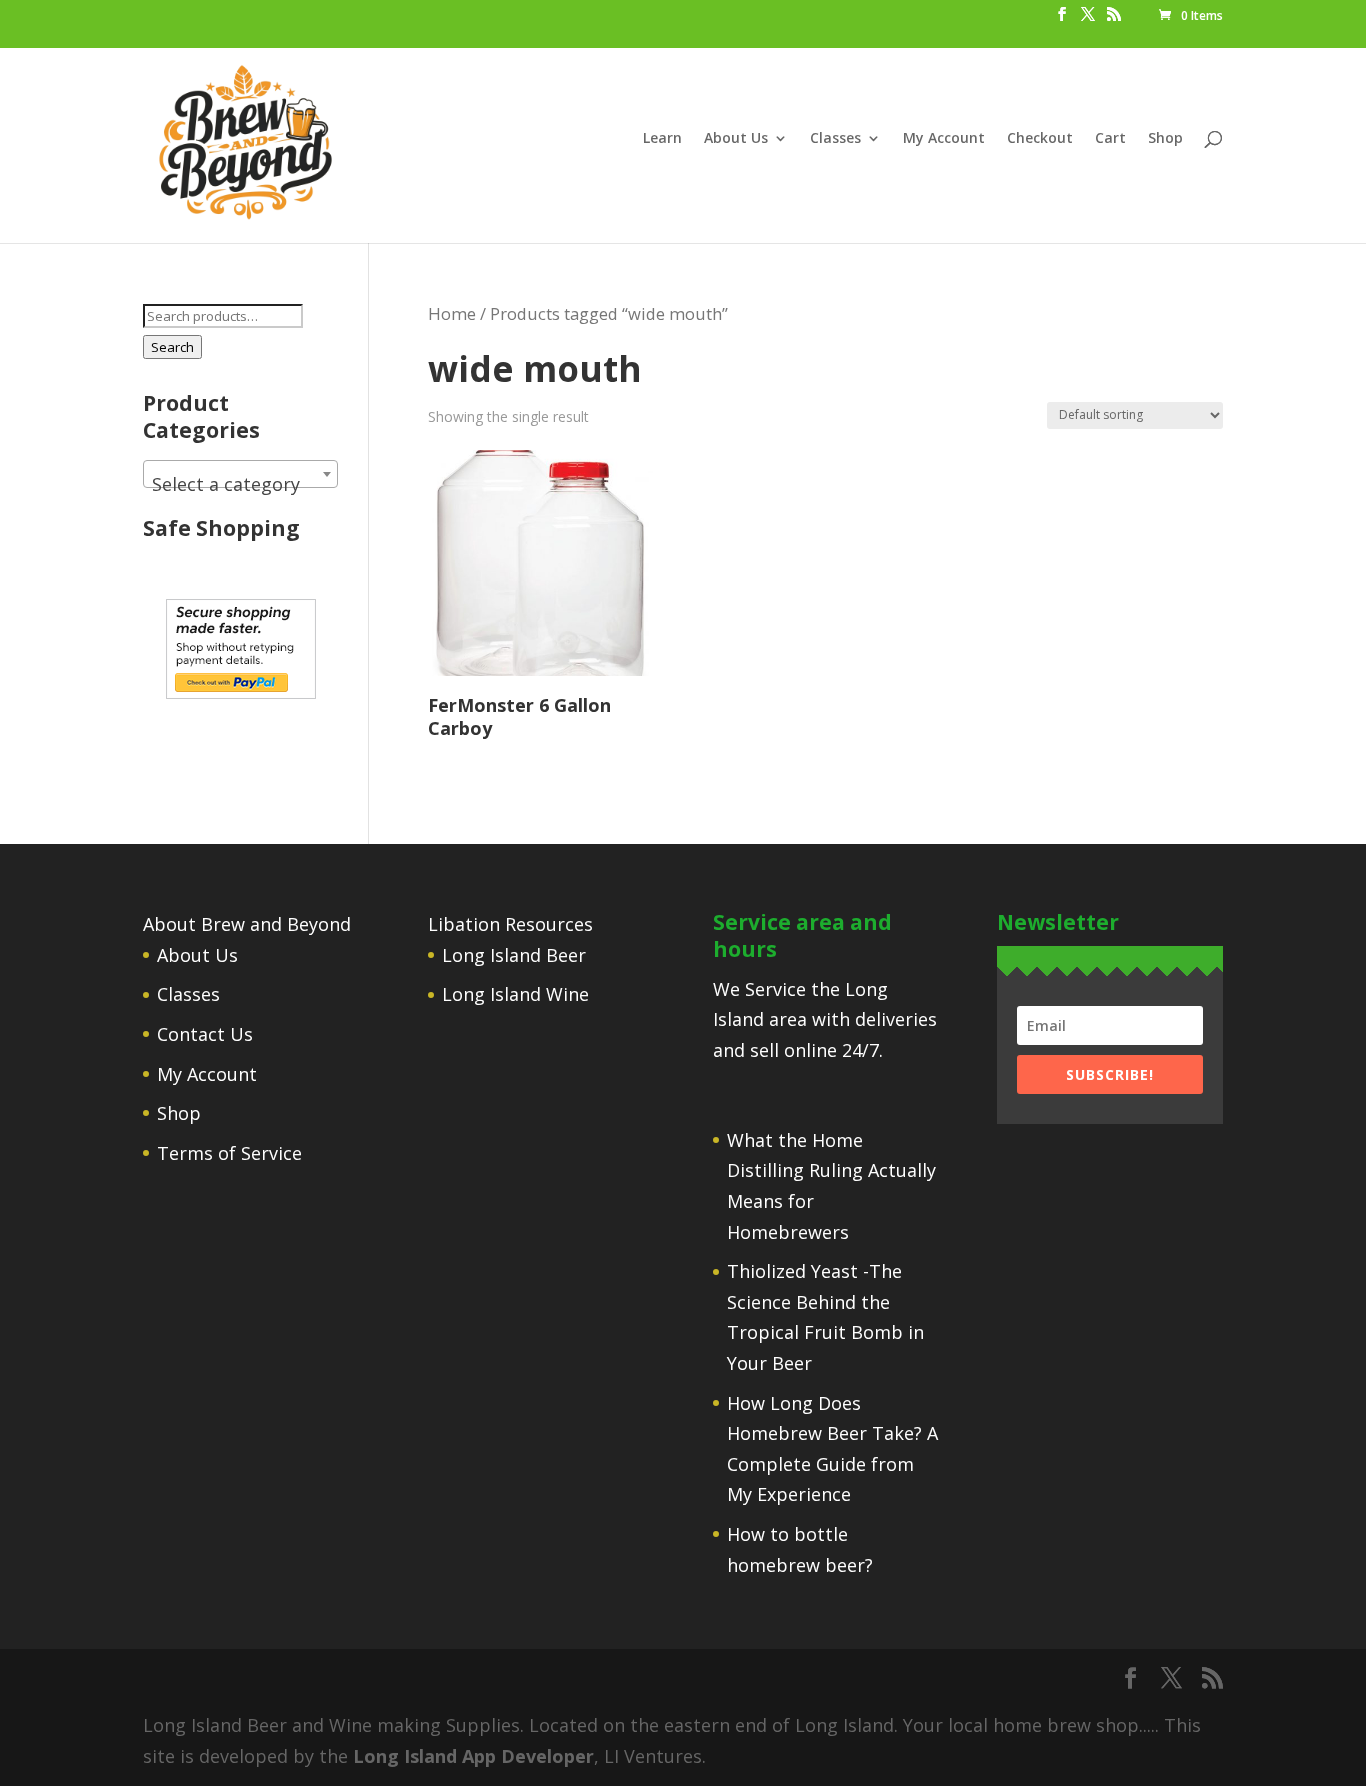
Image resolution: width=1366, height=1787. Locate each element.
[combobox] (240, 474)
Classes (835, 139)
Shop (1165, 139)
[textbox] (240, 484)
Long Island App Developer (473, 1756)
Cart (1110, 139)
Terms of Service (229, 1153)
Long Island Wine (515, 994)
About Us (736, 139)
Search (172, 347)
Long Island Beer (514, 955)
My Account (944, 139)
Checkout (1040, 139)
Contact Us (205, 1034)
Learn (662, 139)
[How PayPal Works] (241, 692)
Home (452, 313)
